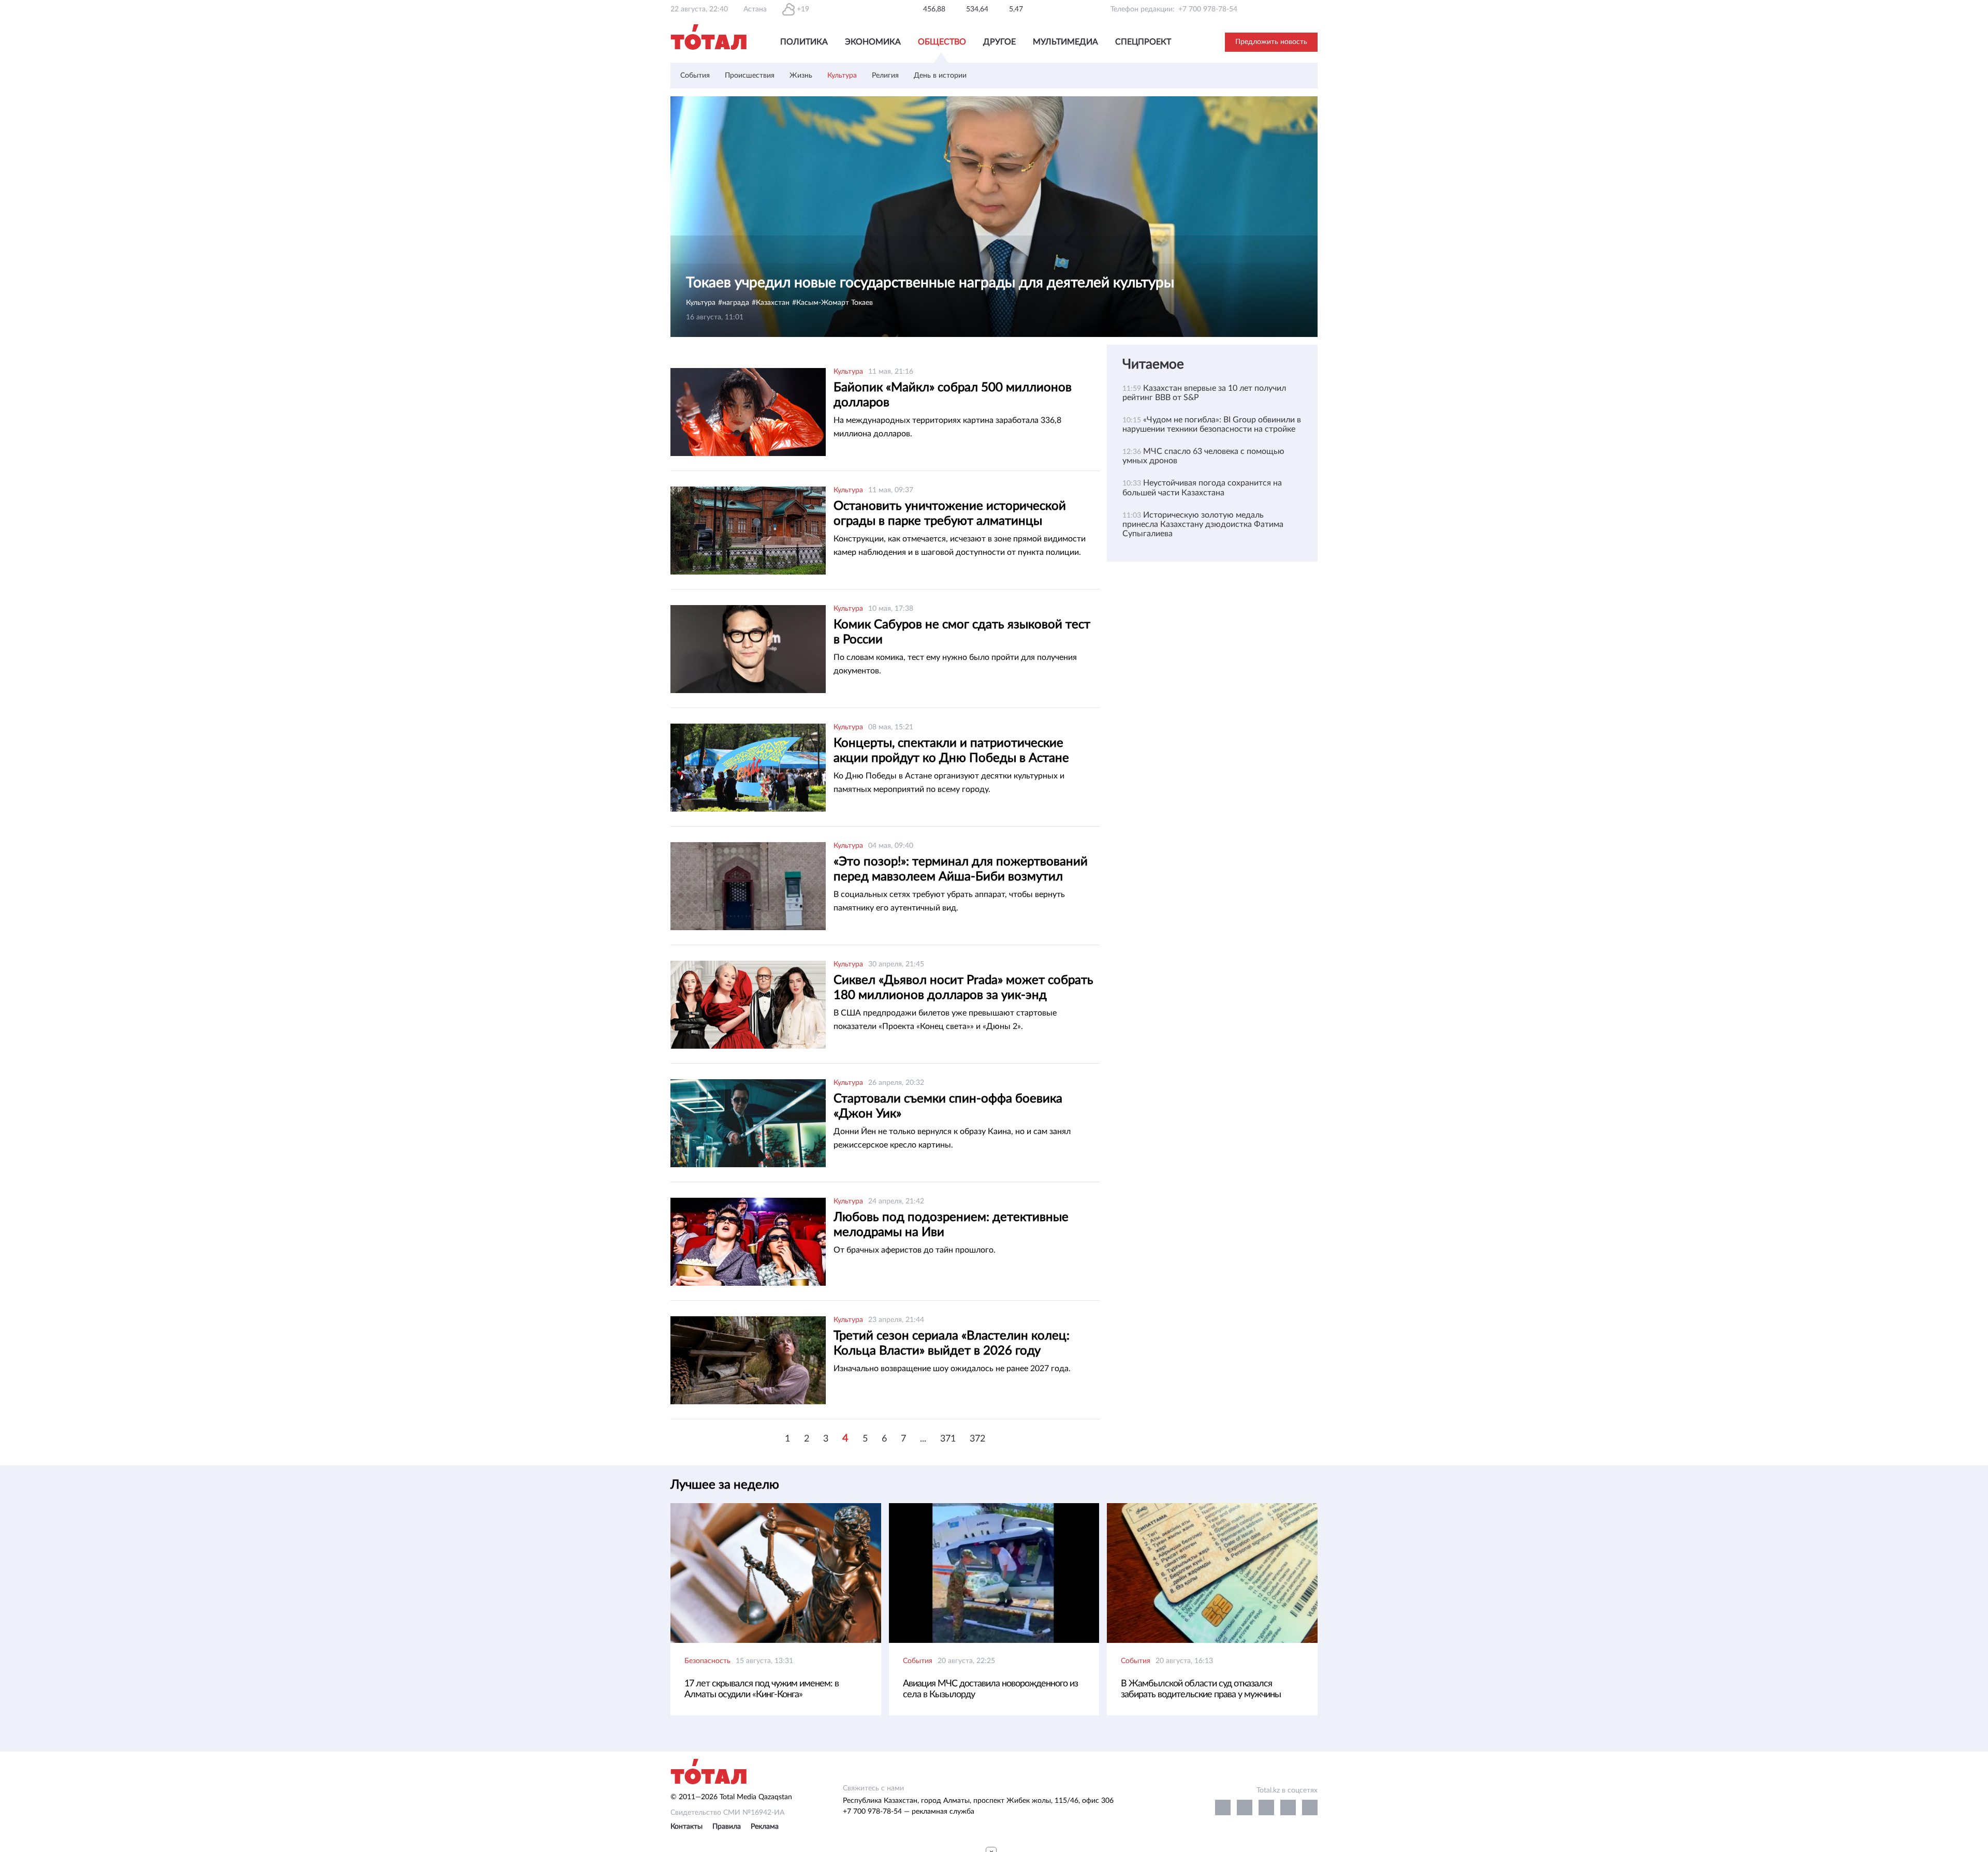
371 (948, 1439)
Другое (999, 42)
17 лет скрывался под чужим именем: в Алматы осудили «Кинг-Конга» (762, 1689)
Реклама (765, 1827)
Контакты (686, 1827)
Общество (942, 42)
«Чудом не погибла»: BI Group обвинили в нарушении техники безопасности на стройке (1212, 424)
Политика (804, 42)
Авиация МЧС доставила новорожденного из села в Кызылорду (990, 1689)
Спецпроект (1143, 42)
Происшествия (750, 76)
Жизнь (801, 76)
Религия (885, 76)
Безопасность (707, 1661)
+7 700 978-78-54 (1208, 9)
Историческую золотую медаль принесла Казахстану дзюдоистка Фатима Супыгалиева (1203, 524)
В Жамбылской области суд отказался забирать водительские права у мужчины (1201, 1689)
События (695, 76)
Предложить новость (1271, 42)
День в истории (940, 76)
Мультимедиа (1065, 42)
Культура (842, 76)
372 (977, 1439)
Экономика (873, 42)
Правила (727, 1827)
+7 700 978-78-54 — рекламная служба (909, 1812)
